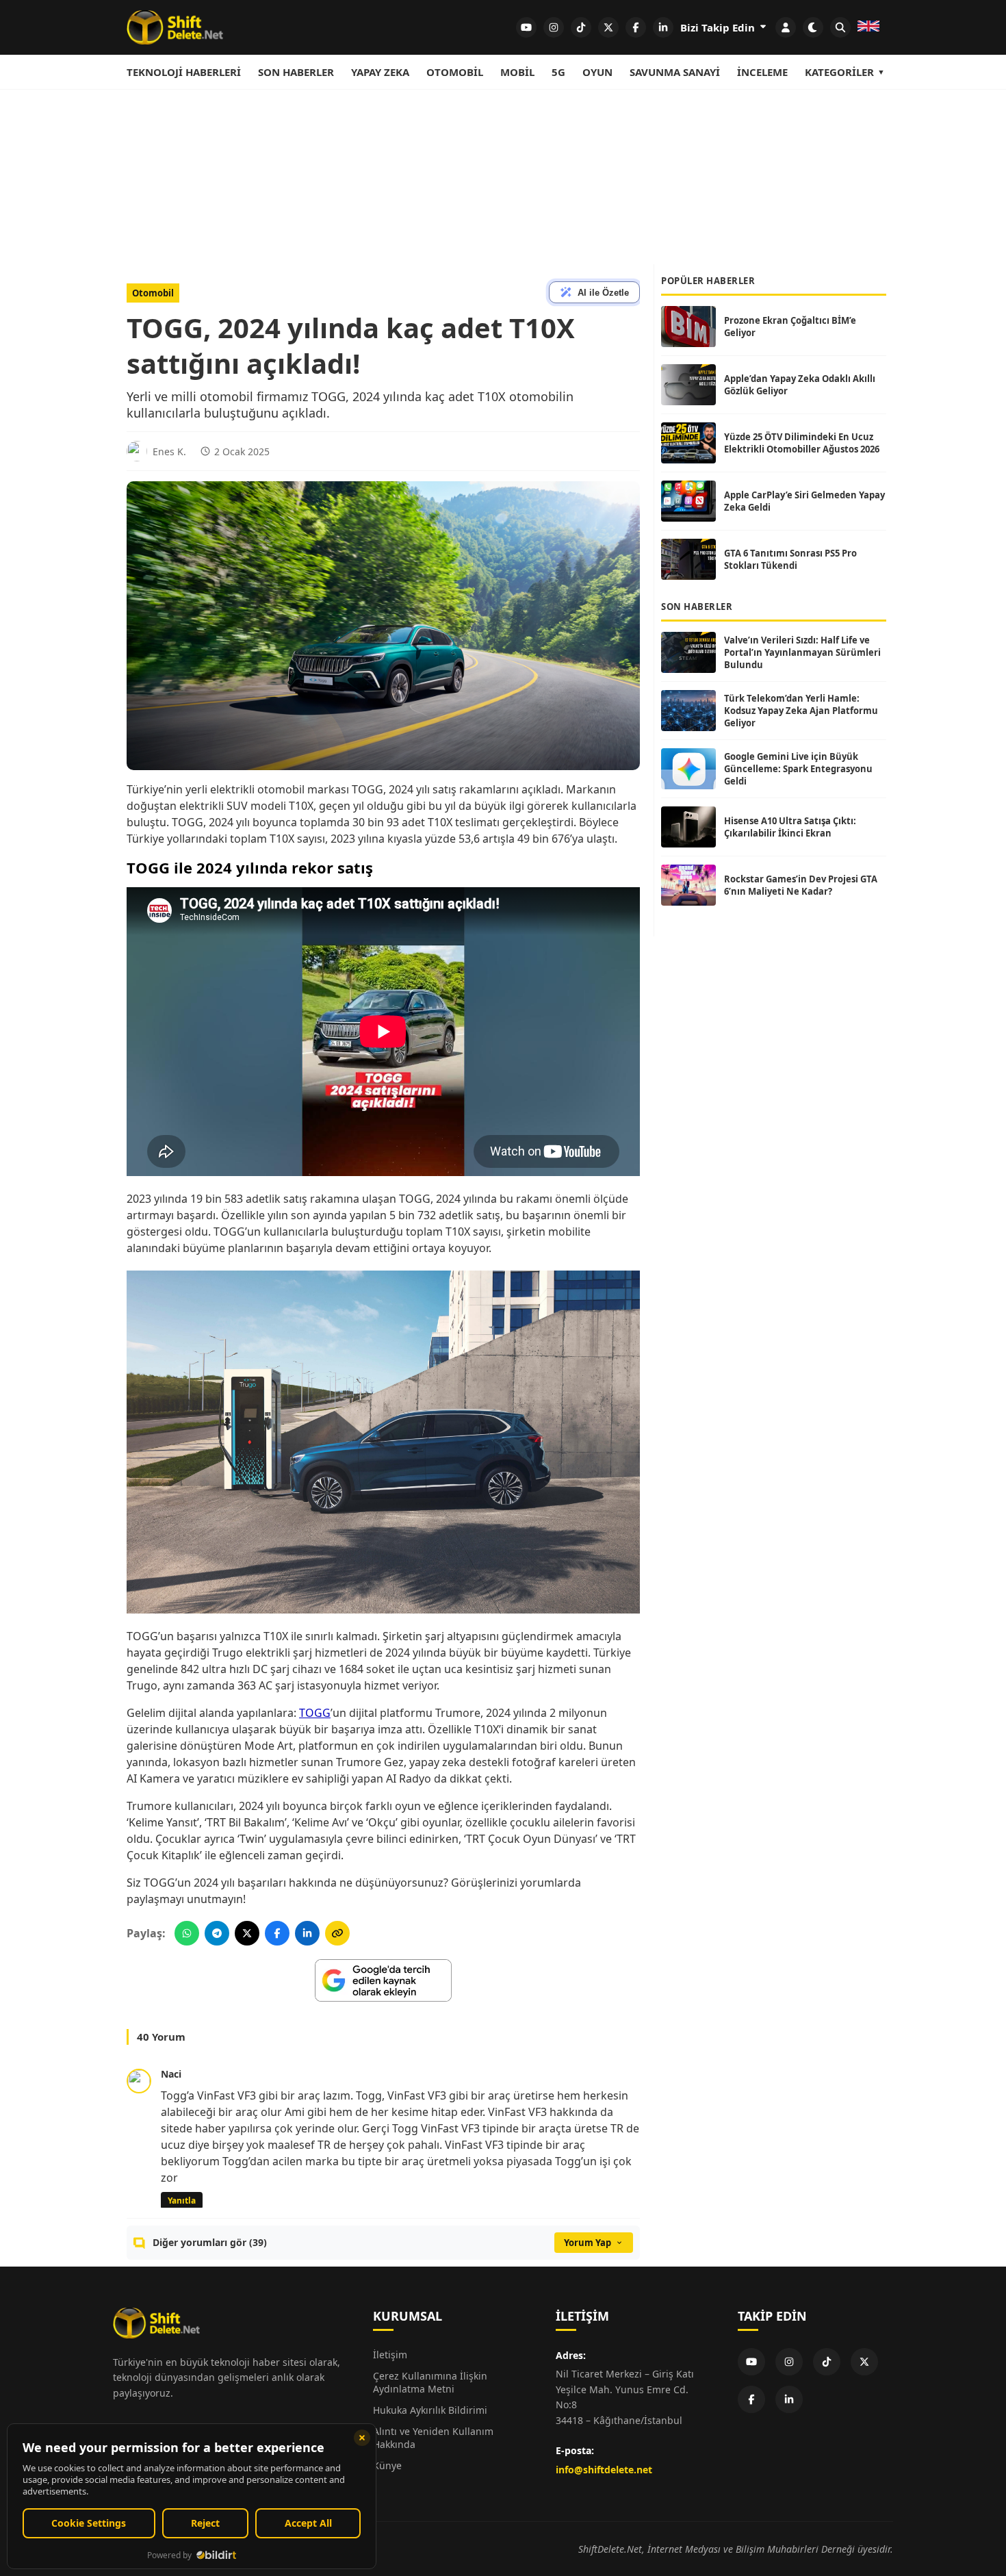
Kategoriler (839, 72)
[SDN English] (868, 27)
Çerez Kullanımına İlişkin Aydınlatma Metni (430, 2382)
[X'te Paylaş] (247, 1933)
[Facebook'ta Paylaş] (277, 1933)
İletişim (390, 2355)
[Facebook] (751, 2399)
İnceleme (762, 72)
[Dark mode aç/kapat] (813, 27)
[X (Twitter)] (864, 2362)
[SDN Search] (840, 27)
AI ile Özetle (603, 293)
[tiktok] (581, 27)
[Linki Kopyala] (337, 1933)
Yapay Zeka (380, 72)
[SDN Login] (786, 27)
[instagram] (554, 27)
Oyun (597, 72)
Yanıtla (182, 2201)
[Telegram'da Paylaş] (217, 1933)
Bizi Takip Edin (719, 27)
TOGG (315, 1713)
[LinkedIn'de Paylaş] (307, 1933)
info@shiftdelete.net (604, 2470)
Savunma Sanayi (675, 72)
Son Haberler (296, 72)
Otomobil (455, 72)
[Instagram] (789, 2362)
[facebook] (636, 27)
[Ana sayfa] (175, 27)
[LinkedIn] (789, 2399)
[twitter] (608, 27)
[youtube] (526, 27)
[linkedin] (663, 27)
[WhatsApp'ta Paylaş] (187, 1933)
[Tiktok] (827, 2362)
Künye (387, 2465)
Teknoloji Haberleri (184, 72)
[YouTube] (751, 2362)
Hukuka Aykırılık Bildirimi (430, 2410)
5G (558, 72)
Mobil (517, 72)
